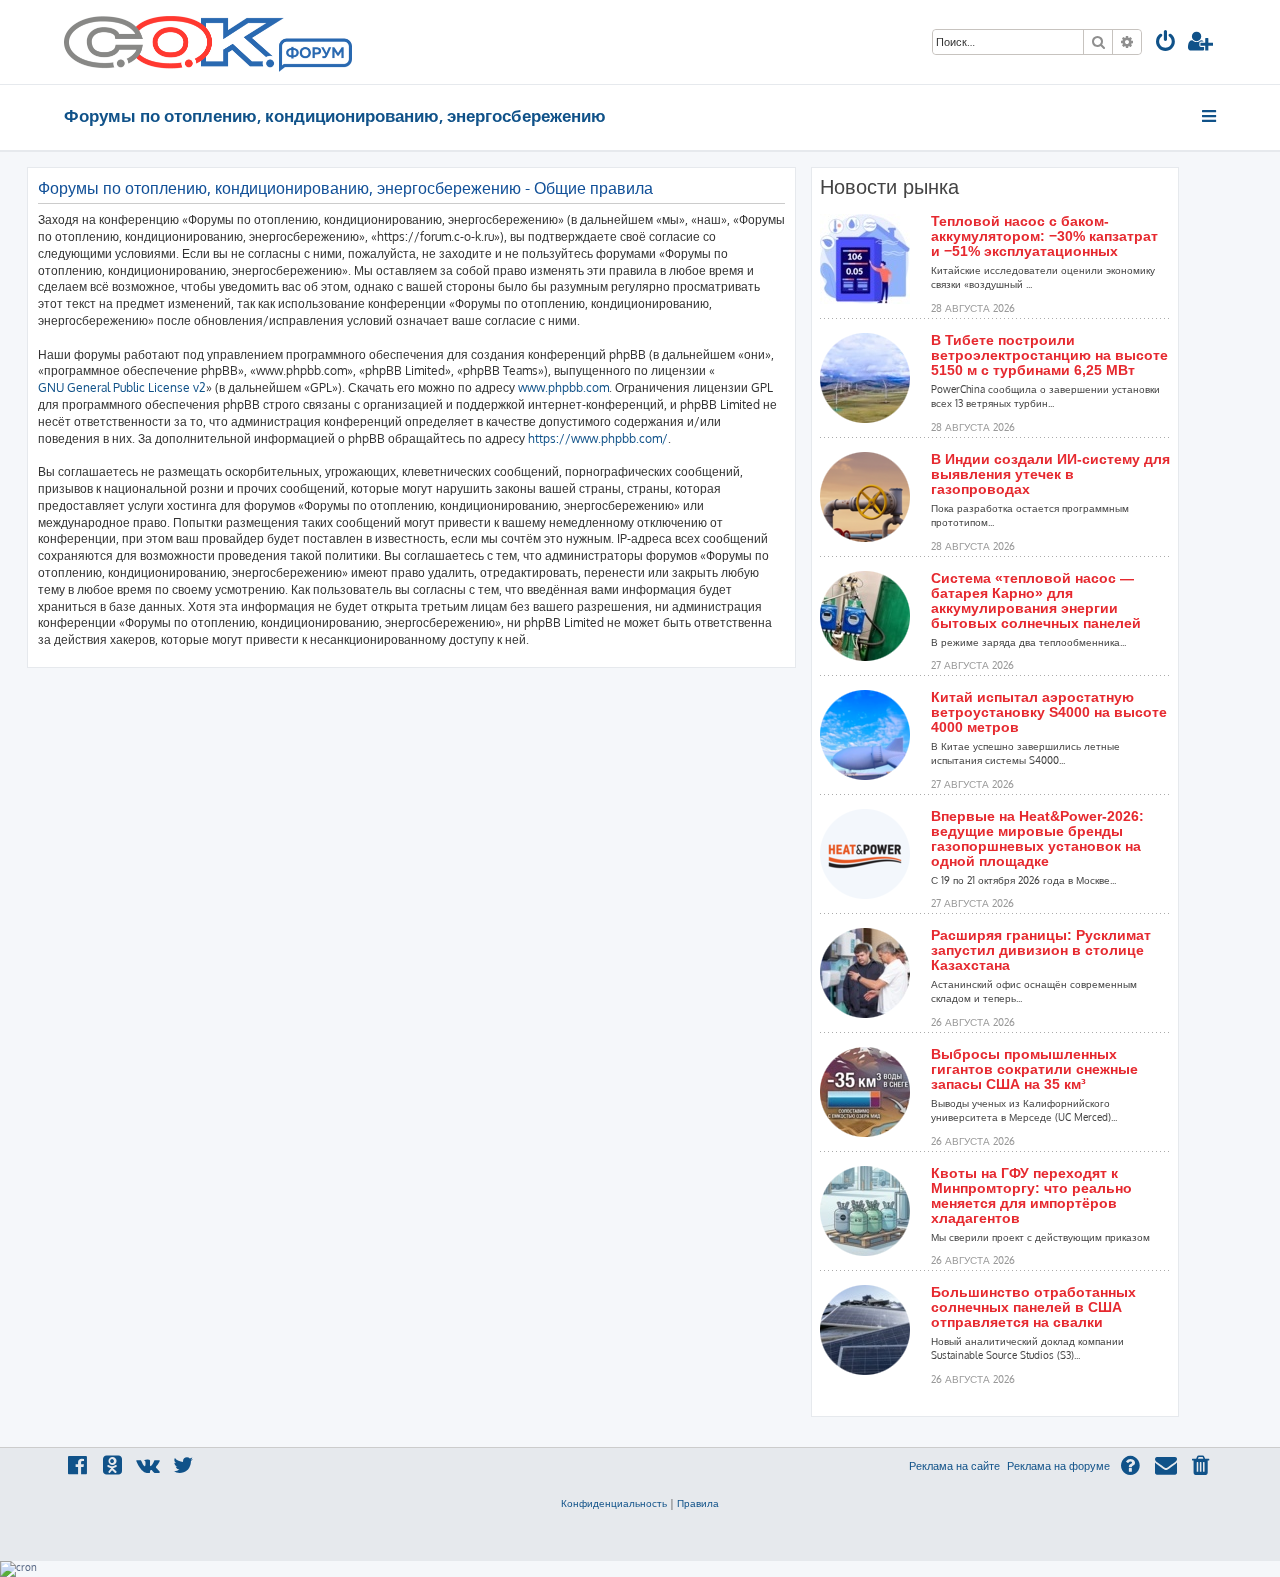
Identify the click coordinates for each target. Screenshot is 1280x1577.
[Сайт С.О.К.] (208, 42)
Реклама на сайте (954, 1466)
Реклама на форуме (1058, 1466)
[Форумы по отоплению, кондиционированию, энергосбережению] (314, 56)
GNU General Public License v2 (122, 387)
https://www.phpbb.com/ (598, 438)
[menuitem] (1166, 43)
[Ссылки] (1210, 116)
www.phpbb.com (563, 387)
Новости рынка (889, 187)
